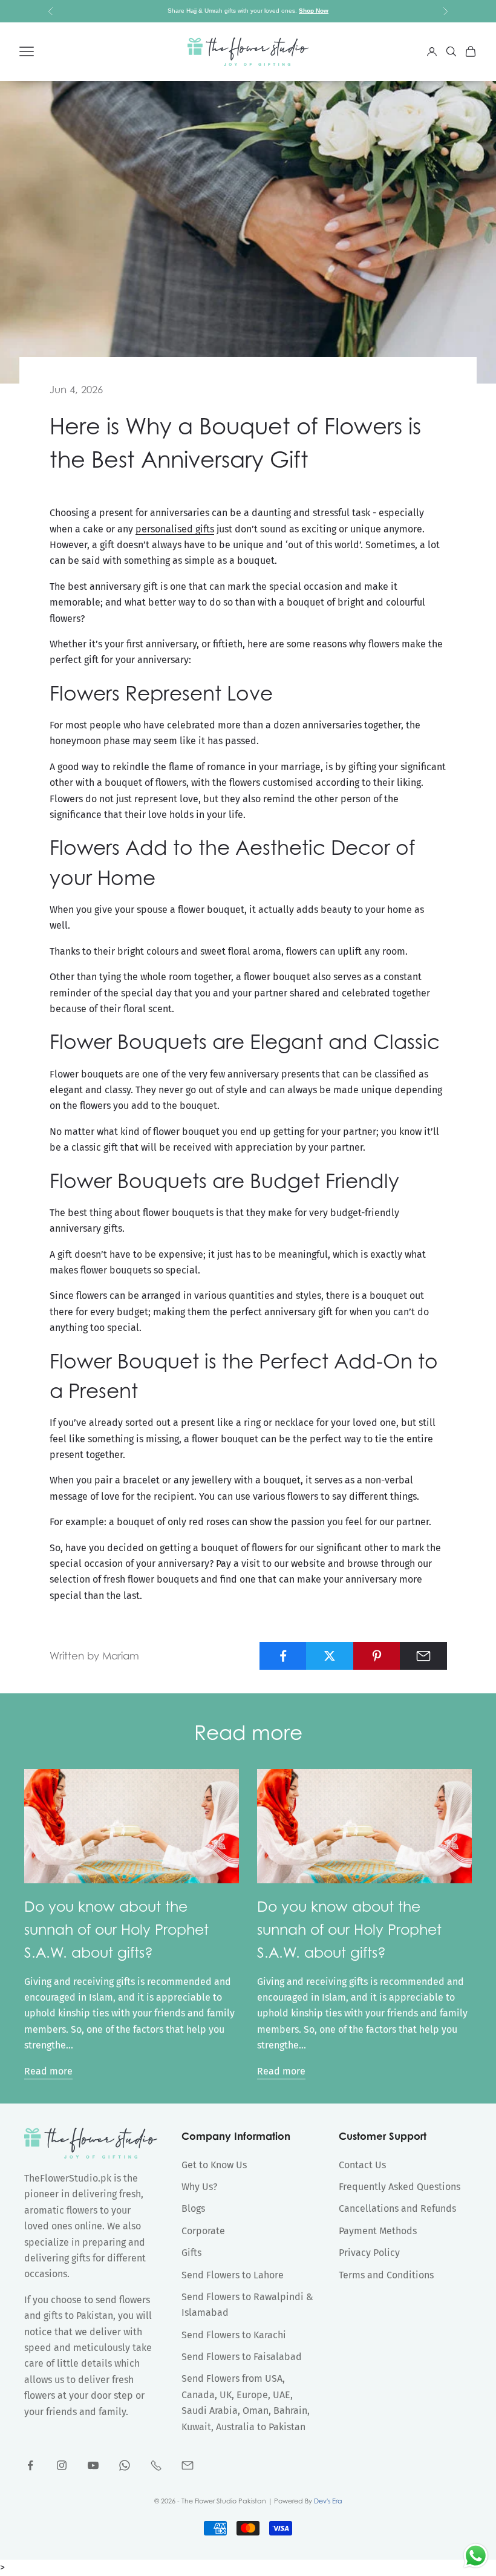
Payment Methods (378, 2231)
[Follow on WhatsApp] (125, 2465)
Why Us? (199, 2187)
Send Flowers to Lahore (233, 2275)
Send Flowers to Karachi (234, 2335)
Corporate (203, 2231)
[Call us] (156, 2465)
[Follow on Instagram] (62, 2465)
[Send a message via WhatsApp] (476, 2556)
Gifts (191, 2253)
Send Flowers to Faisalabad (242, 2357)
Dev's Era (328, 2501)
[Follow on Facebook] (30, 2465)
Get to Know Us (214, 2165)
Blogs (193, 2208)
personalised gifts (175, 529)
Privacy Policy (369, 2253)
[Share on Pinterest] (377, 1656)
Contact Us (362, 2165)
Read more (48, 2071)
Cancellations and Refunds (397, 2208)
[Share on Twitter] (330, 1656)
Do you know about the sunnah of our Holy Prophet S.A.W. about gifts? (116, 1929)
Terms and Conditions (386, 2275)
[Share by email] (423, 1656)
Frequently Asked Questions (400, 2187)
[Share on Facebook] (283, 1656)
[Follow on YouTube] (93, 2465)
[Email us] (188, 2465)
